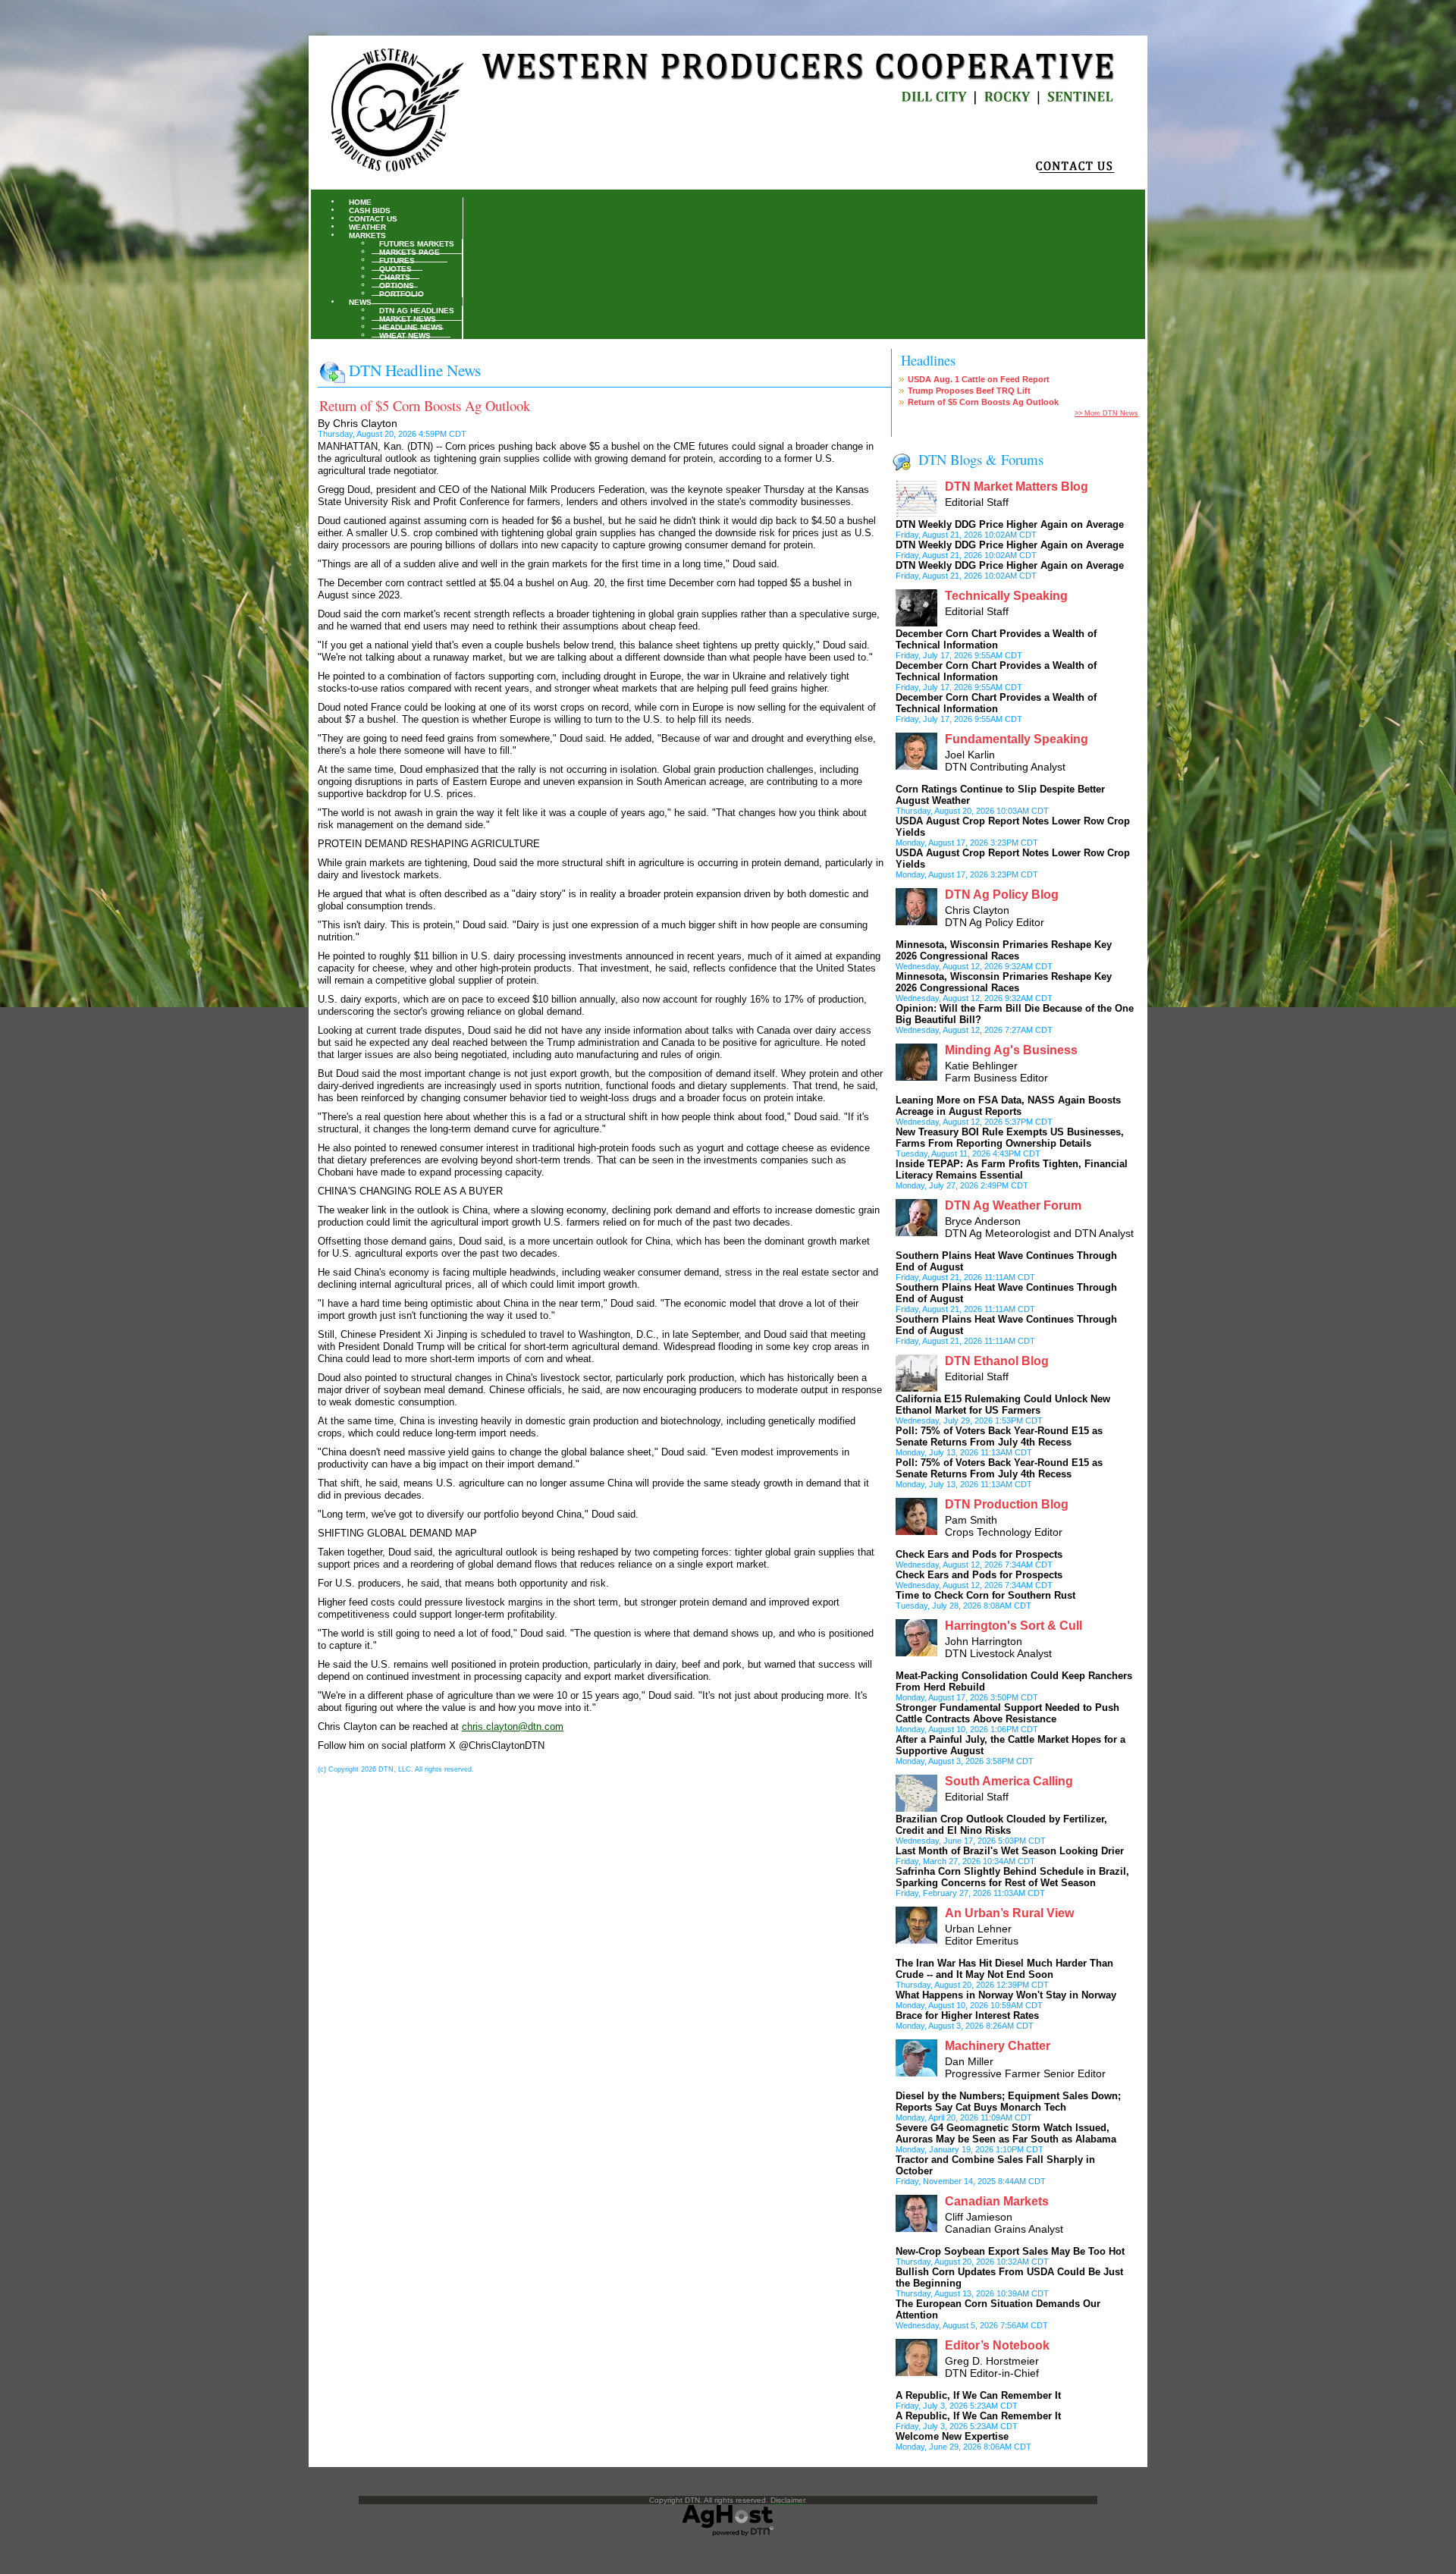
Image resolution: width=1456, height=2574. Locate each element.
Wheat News (405, 335)
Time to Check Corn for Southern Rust (985, 1595)
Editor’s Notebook (997, 2345)
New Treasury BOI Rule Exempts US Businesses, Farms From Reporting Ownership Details (1010, 1138)
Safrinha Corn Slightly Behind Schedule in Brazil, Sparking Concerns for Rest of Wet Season (1012, 1877)
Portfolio (402, 293)
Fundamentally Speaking (1017, 739)
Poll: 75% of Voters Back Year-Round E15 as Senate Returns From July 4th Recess (999, 1436)
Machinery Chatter (998, 2046)
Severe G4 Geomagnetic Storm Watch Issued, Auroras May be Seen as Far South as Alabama (1006, 2133)
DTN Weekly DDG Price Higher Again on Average (1010, 524)
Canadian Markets (997, 2201)
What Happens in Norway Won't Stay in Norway (1006, 1995)
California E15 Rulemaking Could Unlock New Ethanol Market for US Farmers (1003, 1405)
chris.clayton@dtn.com (513, 1726)
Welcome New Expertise (952, 2436)
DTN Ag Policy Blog (1002, 895)
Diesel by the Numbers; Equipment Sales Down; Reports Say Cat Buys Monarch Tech (1008, 2102)
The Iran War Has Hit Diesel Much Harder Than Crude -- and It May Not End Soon (1004, 1969)
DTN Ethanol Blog (997, 1361)
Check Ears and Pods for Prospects (979, 1554)
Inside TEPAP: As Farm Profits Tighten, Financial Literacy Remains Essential (1012, 1169)
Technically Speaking (1006, 596)
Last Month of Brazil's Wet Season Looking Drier (1010, 1851)
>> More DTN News (1106, 413)
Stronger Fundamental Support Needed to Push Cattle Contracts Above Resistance (1007, 1713)
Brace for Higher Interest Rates (967, 2015)
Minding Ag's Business (1011, 1050)
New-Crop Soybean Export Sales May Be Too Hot (1010, 2251)
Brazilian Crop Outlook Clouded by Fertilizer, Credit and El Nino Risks (1001, 1825)
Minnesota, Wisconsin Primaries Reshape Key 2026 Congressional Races (1004, 950)
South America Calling (1009, 1781)
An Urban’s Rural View (1009, 1913)
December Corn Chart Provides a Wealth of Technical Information (996, 639)
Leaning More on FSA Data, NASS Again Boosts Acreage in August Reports (1008, 1106)
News (360, 301)
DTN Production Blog (1007, 1504)
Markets (367, 235)
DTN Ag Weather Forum (1013, 1205)
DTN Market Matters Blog (1017, 487)
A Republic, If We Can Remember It (978, 2395)
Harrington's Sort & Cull (1014, 1626)
